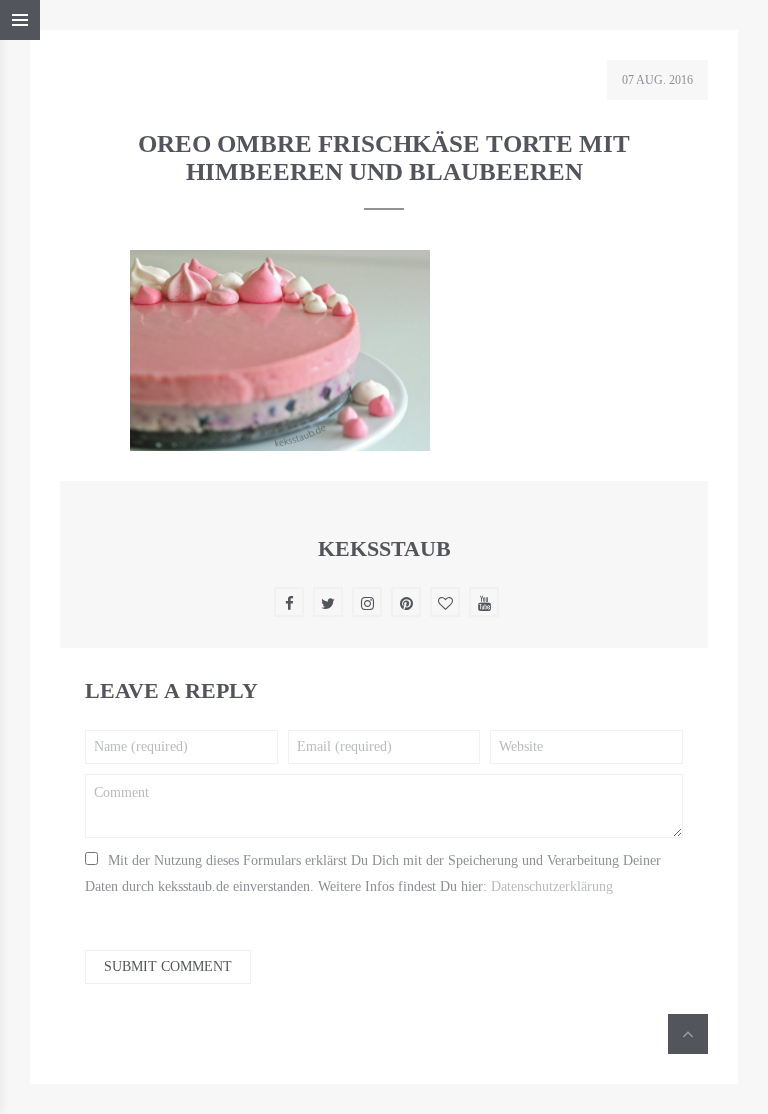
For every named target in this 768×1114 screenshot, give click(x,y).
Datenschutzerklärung (552, 886)
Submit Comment (168, 966)
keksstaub (384, 548)
